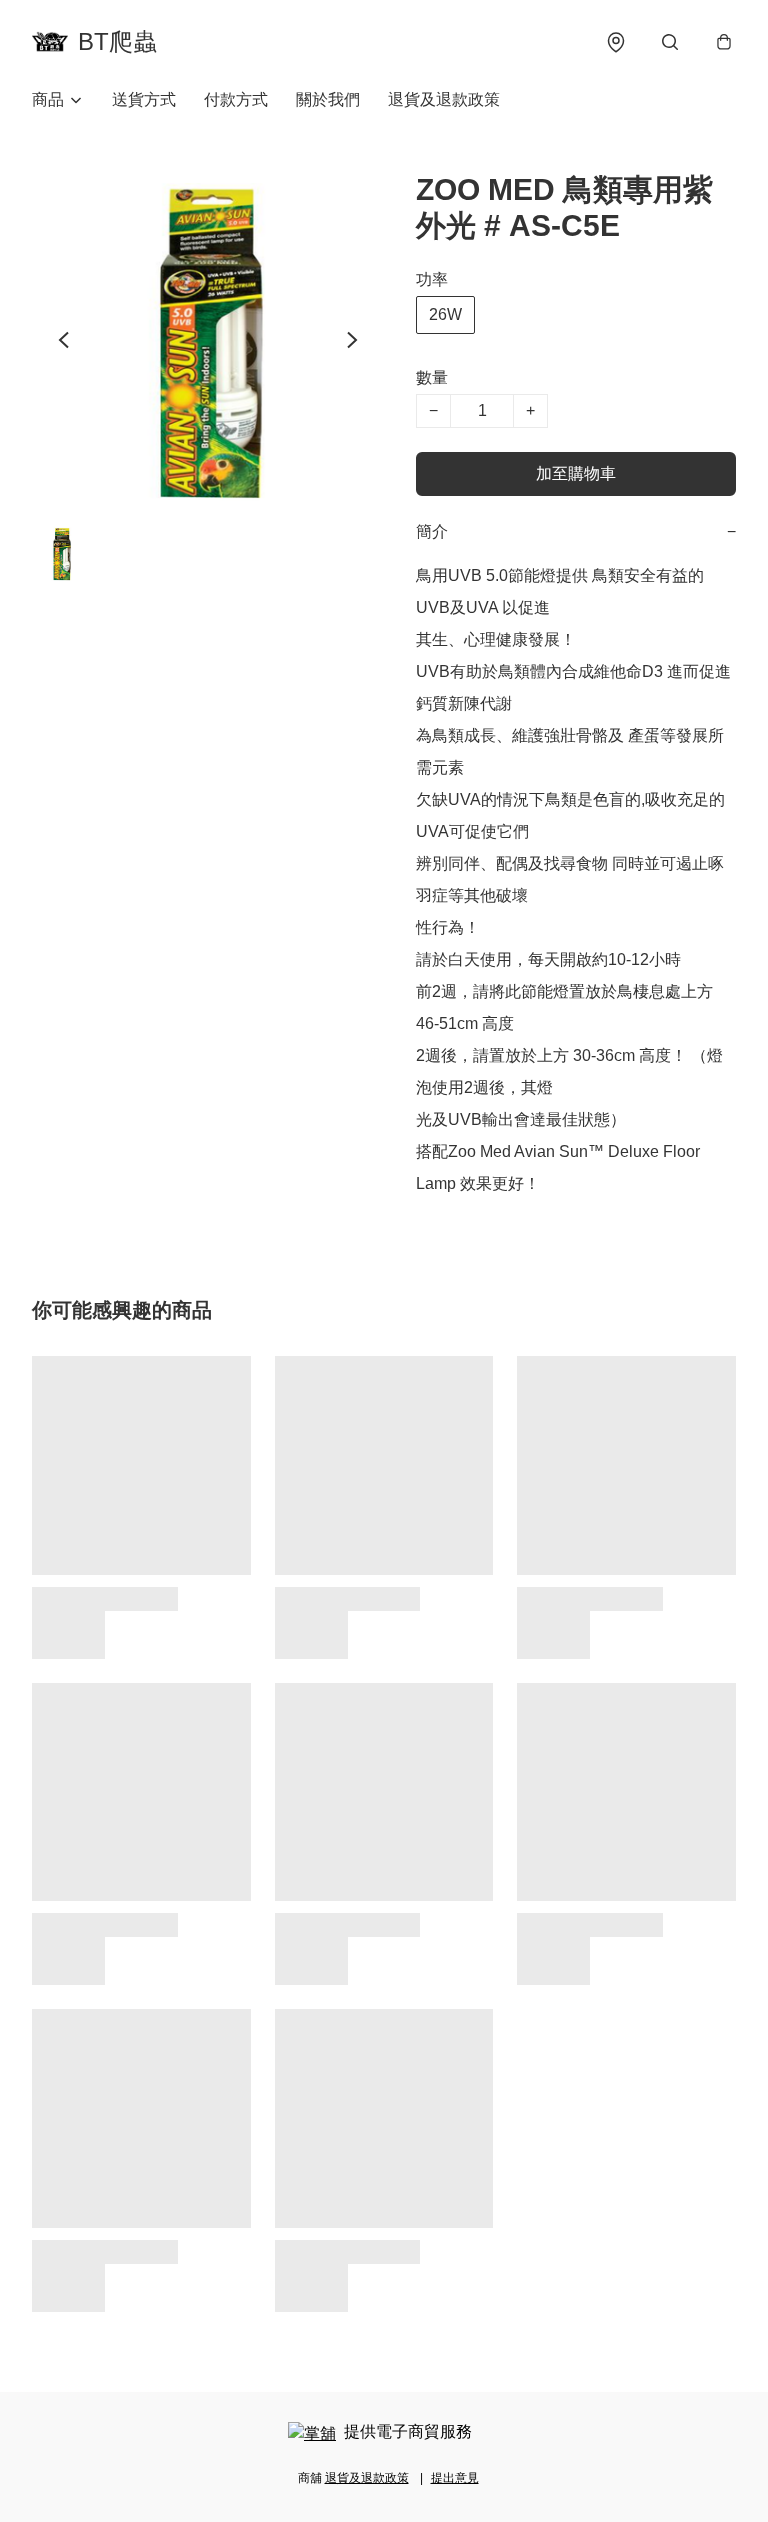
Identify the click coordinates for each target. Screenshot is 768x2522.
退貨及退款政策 (444, 99)
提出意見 (455, 2478)
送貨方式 (144, 99)
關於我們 (328, 99)
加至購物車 (576, 473)
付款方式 (236, 99)
